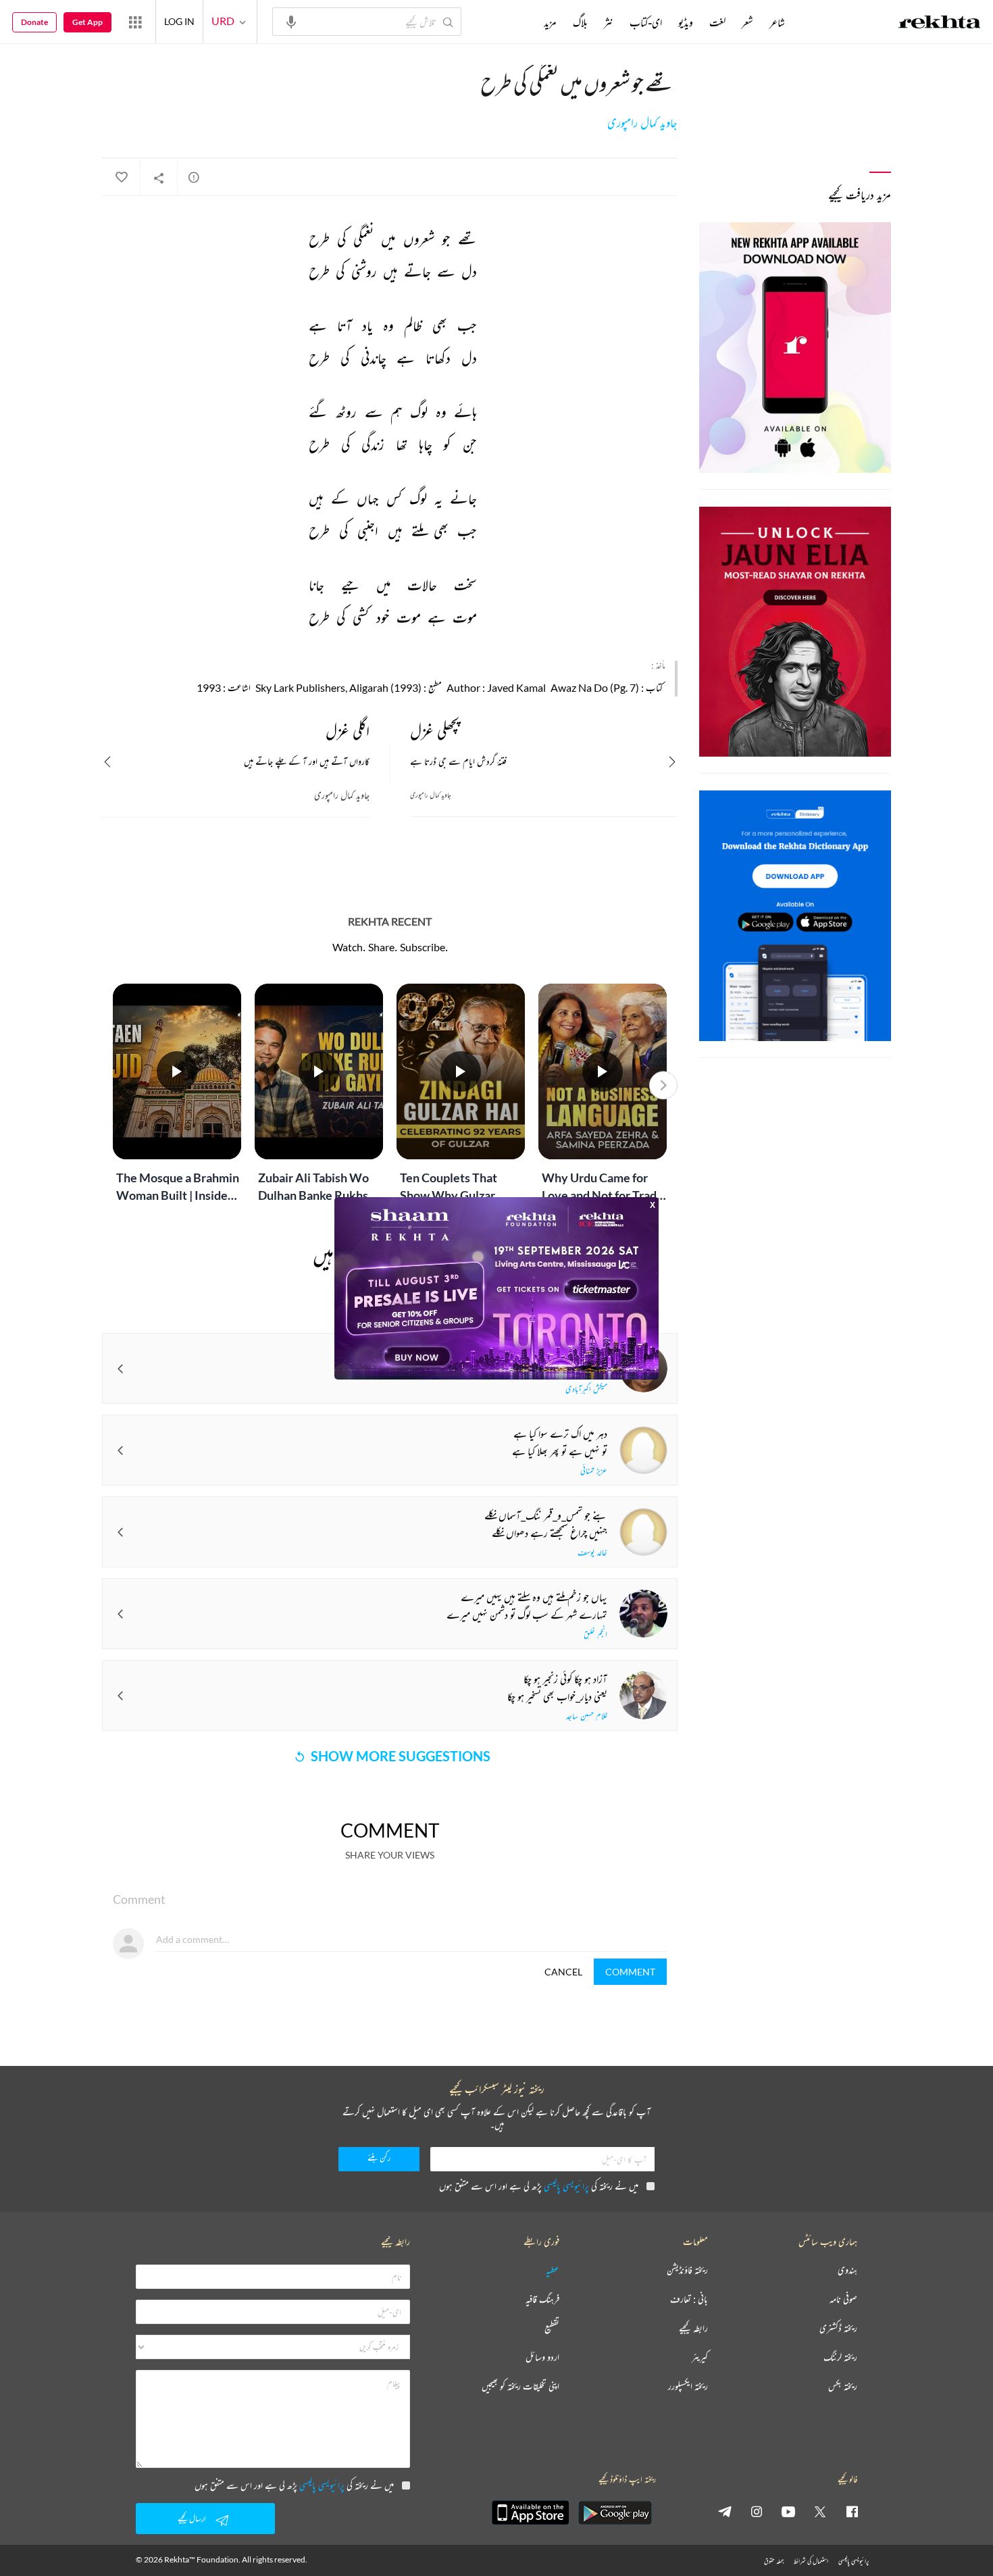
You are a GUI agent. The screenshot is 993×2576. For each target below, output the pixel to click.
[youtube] (788, 2511)
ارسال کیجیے (192, 2518)
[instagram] (757, 2511)
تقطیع (552, 2328)
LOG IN (179, 21)
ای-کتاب (646, 22)
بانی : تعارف (689, 2299)
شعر (747, 22)
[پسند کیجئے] (121, 178)
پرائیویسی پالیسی (566, 2186)
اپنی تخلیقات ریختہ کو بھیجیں (520, 2386)
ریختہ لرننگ (840, 2357)
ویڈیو (686, 22)
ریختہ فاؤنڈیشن (687, 2270)
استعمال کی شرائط (811, 2561)
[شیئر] (159, 178)
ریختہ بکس (843, 2386)
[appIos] (530, 2512)
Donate (34, 22)
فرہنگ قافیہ (542, 2299)
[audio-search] (291, 21)
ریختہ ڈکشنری (838, 2328)
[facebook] (852, 2511)
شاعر (777, 22)
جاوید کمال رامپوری (642, 123)
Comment (630, 1972)
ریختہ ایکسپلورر (688, 2386)
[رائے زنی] (194, 177)
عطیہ (553, 2270)
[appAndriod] (615, 2512)
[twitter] (820, 2511)
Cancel (563, 1972)
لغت (717, 22)
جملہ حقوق (774, 2561)
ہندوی (847, 2270)
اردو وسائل (542, 2357)
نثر (609, 22)
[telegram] (725, 2511)
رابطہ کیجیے (693, 2328)
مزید (550, 22)
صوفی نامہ (843, 2299)
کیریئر (700, 2357)
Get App (87, 22)
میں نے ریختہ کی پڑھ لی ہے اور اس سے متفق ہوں (539, 2186)
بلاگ (580, 22)
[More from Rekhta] (135, 22)
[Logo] (940, 24)
